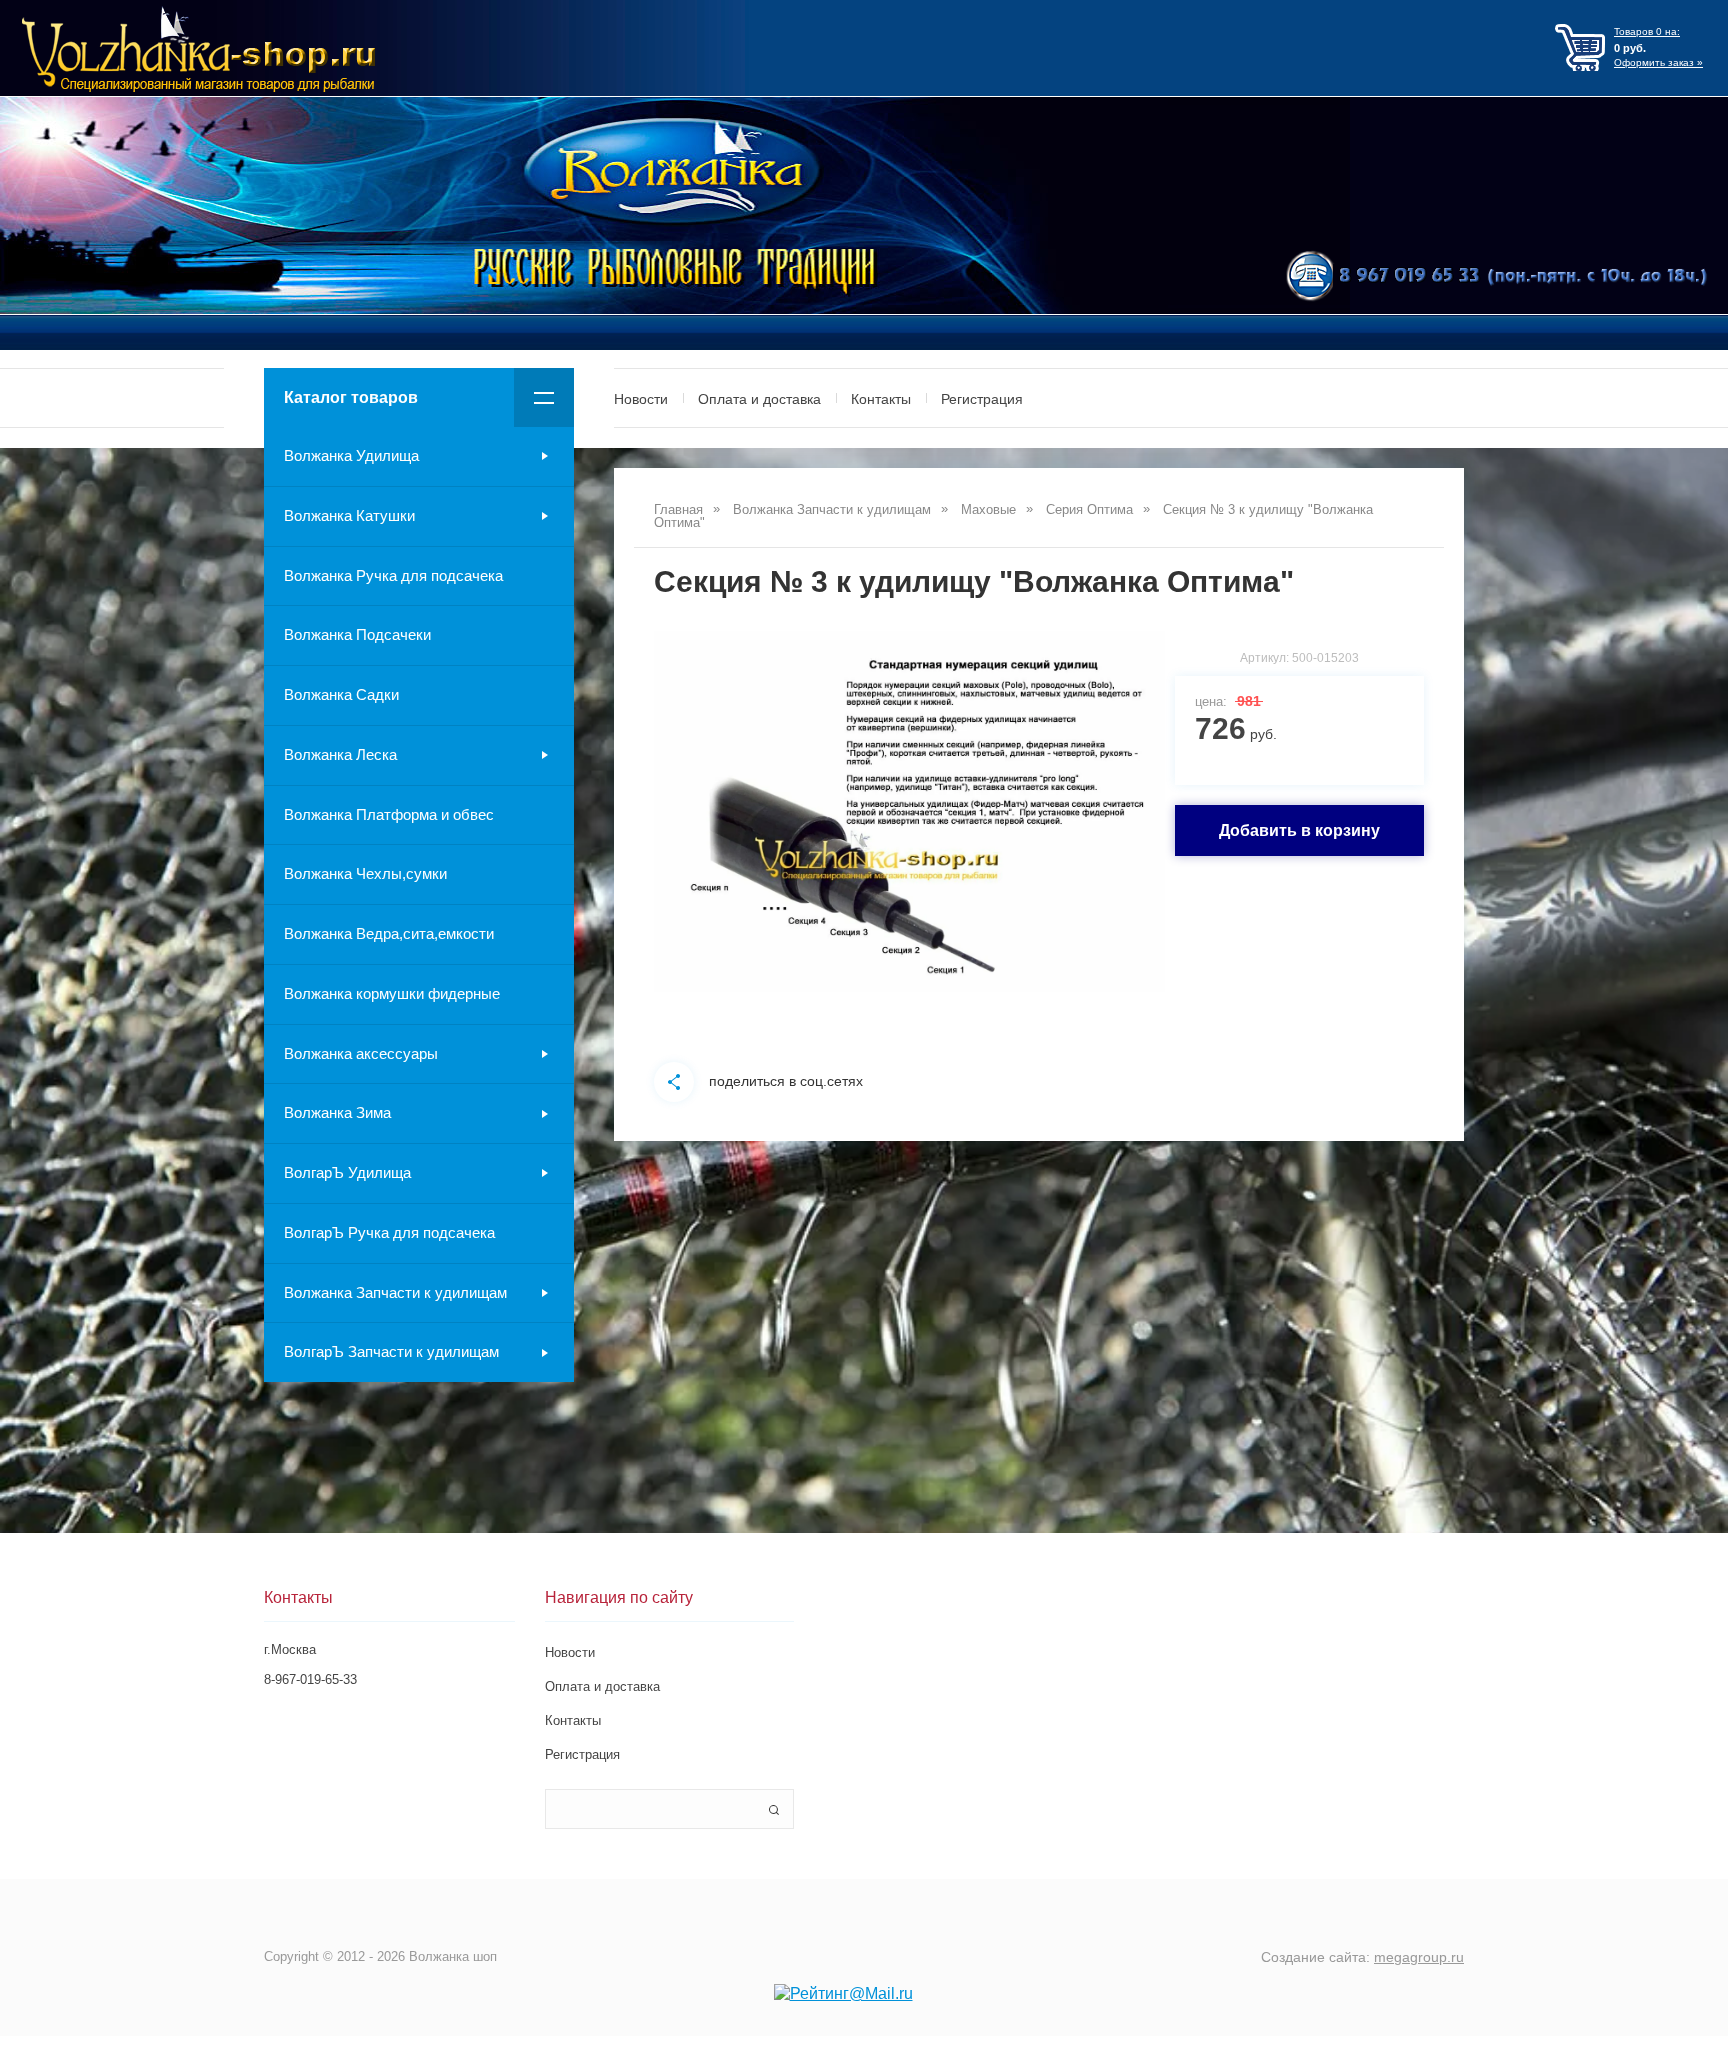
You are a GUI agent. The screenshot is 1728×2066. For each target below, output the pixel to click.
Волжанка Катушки (349, 515)
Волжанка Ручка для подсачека (393, 575)
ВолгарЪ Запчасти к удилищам (391, 1351)
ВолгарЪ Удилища (347, 1172)
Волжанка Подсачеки (357, 634)
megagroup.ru (1419, 1957)
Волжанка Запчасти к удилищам (395, 1292)
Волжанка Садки (341, 694)
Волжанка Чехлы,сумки (365, 873)
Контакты (881, 399)
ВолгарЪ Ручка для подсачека (389, 1232)
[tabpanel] (909, 812)
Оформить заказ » (1658, 62)
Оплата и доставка (759, 399)
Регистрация (982, 399)
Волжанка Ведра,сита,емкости (389, 933)
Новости (641, 399)
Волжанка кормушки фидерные (392, 993)
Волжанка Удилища (351, 455)
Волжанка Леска (340, 754)
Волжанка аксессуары (361, 1053)
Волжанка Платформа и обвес (389, 814)
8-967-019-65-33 (310, 1679)
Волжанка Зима (337, 1112)
